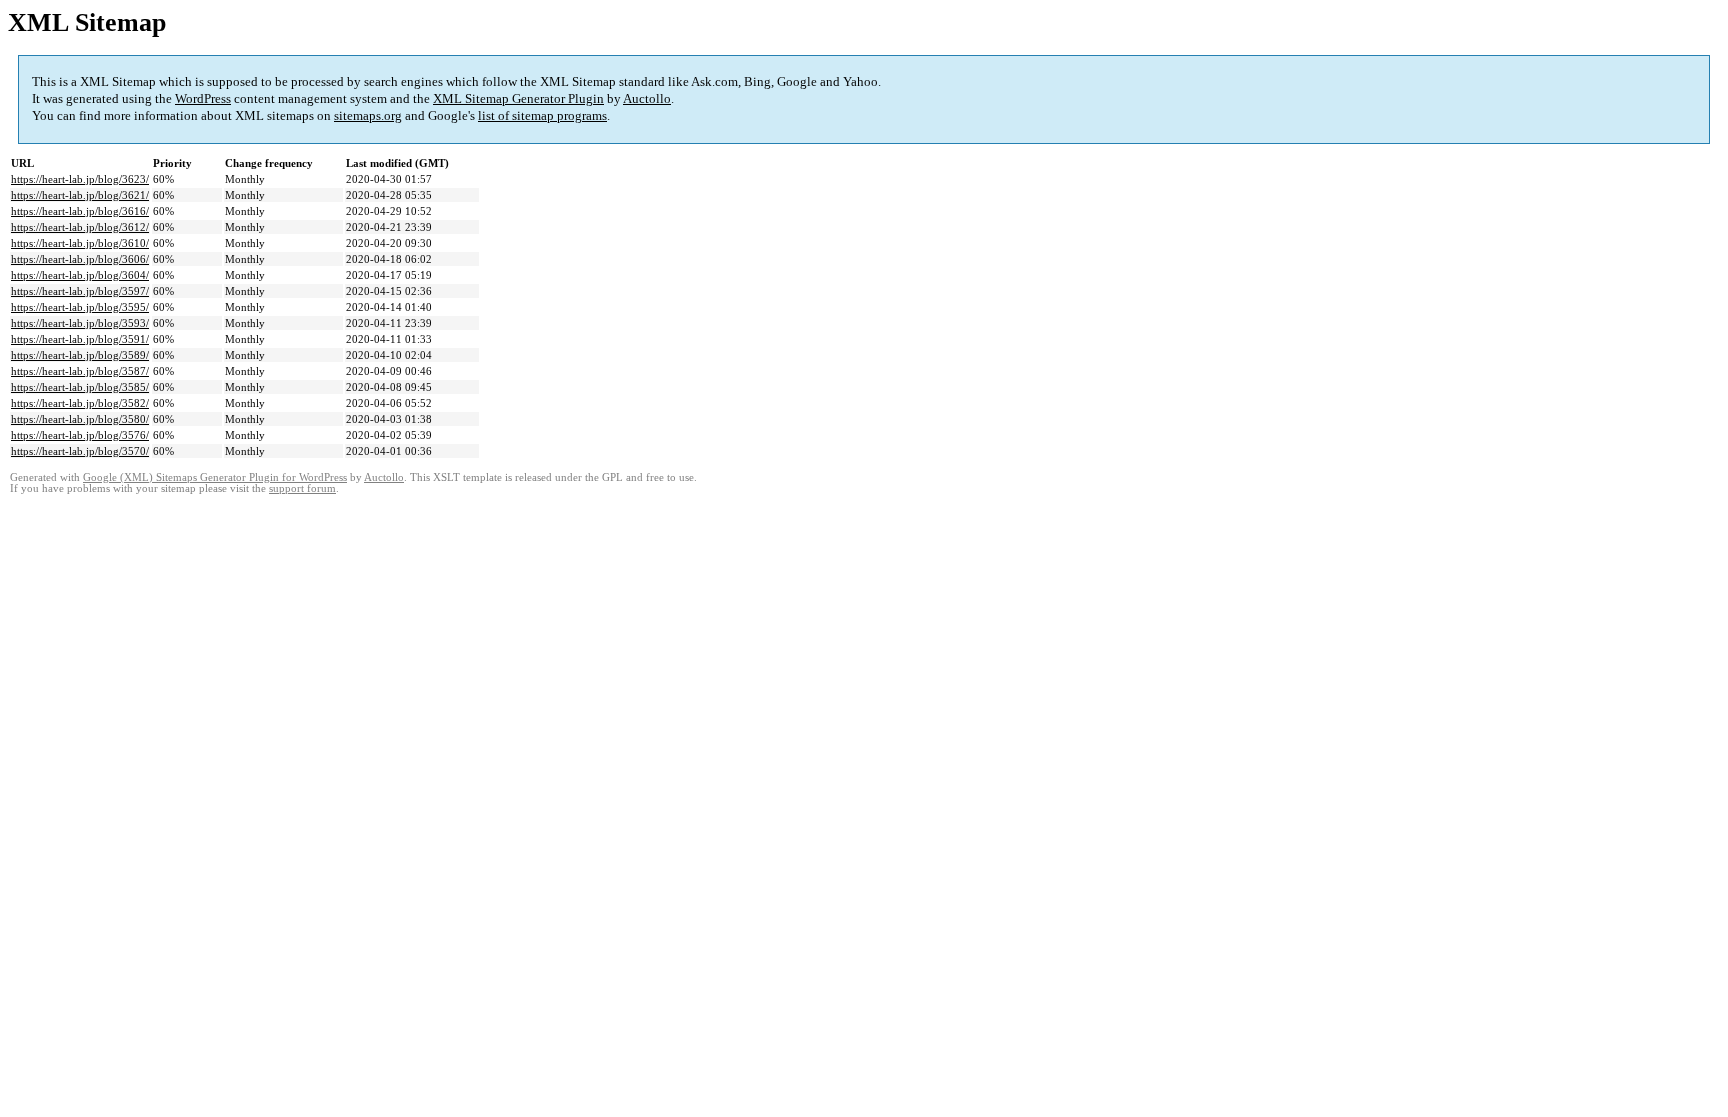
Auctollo (647, 98)
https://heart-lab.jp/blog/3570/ (80, 451)
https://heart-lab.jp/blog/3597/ (80, 291)
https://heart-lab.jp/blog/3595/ (80, 307)
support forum (302, 488)
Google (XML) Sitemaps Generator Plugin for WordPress (215, 477)
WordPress (203, 98)
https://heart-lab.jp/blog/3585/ (80, 387)
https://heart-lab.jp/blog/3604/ (80, 275)
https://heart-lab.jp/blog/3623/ (80, 179)
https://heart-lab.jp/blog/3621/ (80, 195)
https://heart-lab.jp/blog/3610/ (80, 243)
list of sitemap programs (542, 115)
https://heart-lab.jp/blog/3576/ (80, 435)
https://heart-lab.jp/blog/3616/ (80, 211)
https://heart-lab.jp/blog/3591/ (80, 339)
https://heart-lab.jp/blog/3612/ (80, 227)
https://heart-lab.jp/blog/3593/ (80, 323)
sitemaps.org (368, 115)
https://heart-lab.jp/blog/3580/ (80, 419)
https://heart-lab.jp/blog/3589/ (80, 355)
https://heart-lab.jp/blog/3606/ (80, 259)
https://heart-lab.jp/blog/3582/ (80, 403)
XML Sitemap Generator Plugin (518, 98)
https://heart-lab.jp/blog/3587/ (80, 371)
